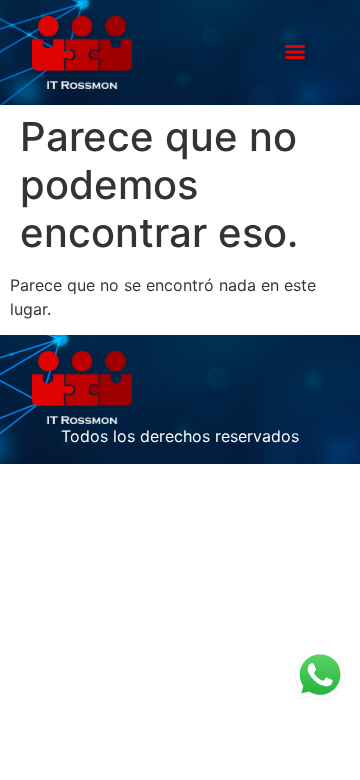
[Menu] (295, 52)
